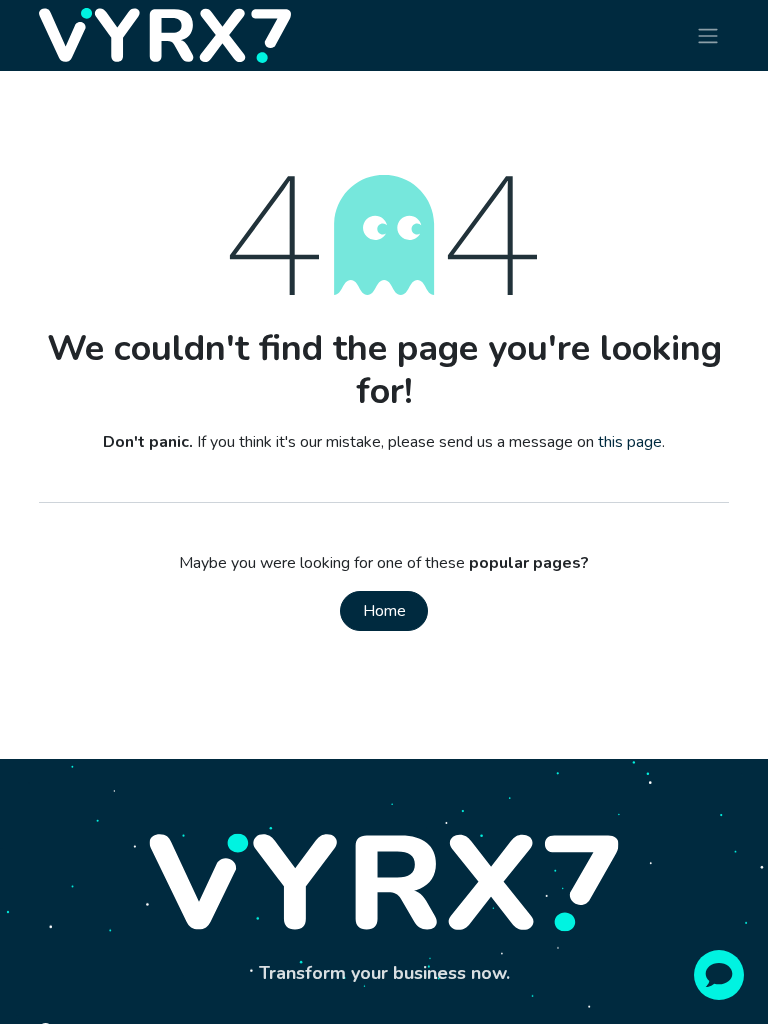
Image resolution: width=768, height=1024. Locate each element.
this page (630, 442)
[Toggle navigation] (708, 35)
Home (384, 611)
